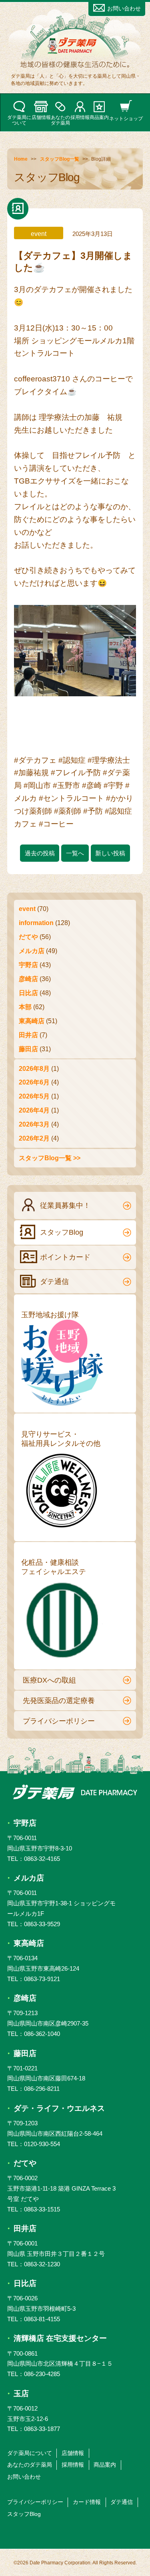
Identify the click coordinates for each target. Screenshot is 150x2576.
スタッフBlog (62, 1232)
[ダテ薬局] (75, 48)
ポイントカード (65, 1257)
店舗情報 (41, 117)
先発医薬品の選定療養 (59, 1701)
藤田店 (28, 1049)
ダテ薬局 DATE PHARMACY (75, 1792)
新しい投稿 (110, 853)
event (27, 909)
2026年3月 (34, 1124)
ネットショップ (126, 118)
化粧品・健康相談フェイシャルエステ (54, 1567)
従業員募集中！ (65, 1205)
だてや (28, 937)
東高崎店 (32, 1021)
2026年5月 (34, 1096)
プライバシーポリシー (59, 1721)
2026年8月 (34, 1068)
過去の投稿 (40, 853)
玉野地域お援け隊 (50, 1315)
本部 (25, 1007)
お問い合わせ (124, 8)
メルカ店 (32, 951)
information (36, 923)
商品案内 (99, 117)
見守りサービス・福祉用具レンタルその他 (61, 1439)
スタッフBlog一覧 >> (50, 1158)
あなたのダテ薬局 (60, 120)
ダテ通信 (54, 1282)
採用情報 (80, 117)
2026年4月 (34, 1110)
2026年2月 (34, 1138)
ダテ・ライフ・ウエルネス (59, 2108)
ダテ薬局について (19, 120)
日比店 (28, 993)
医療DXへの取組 (49, 1680)
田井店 (28, 1035)
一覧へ (75, 853)
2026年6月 (34, 1082)
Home (21, 159)
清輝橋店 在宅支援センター (60, 2338)
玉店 (21, 2394)
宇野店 (28, 965)
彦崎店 (28, 979)
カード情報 (87, 2502)
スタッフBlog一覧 (60, 159)
